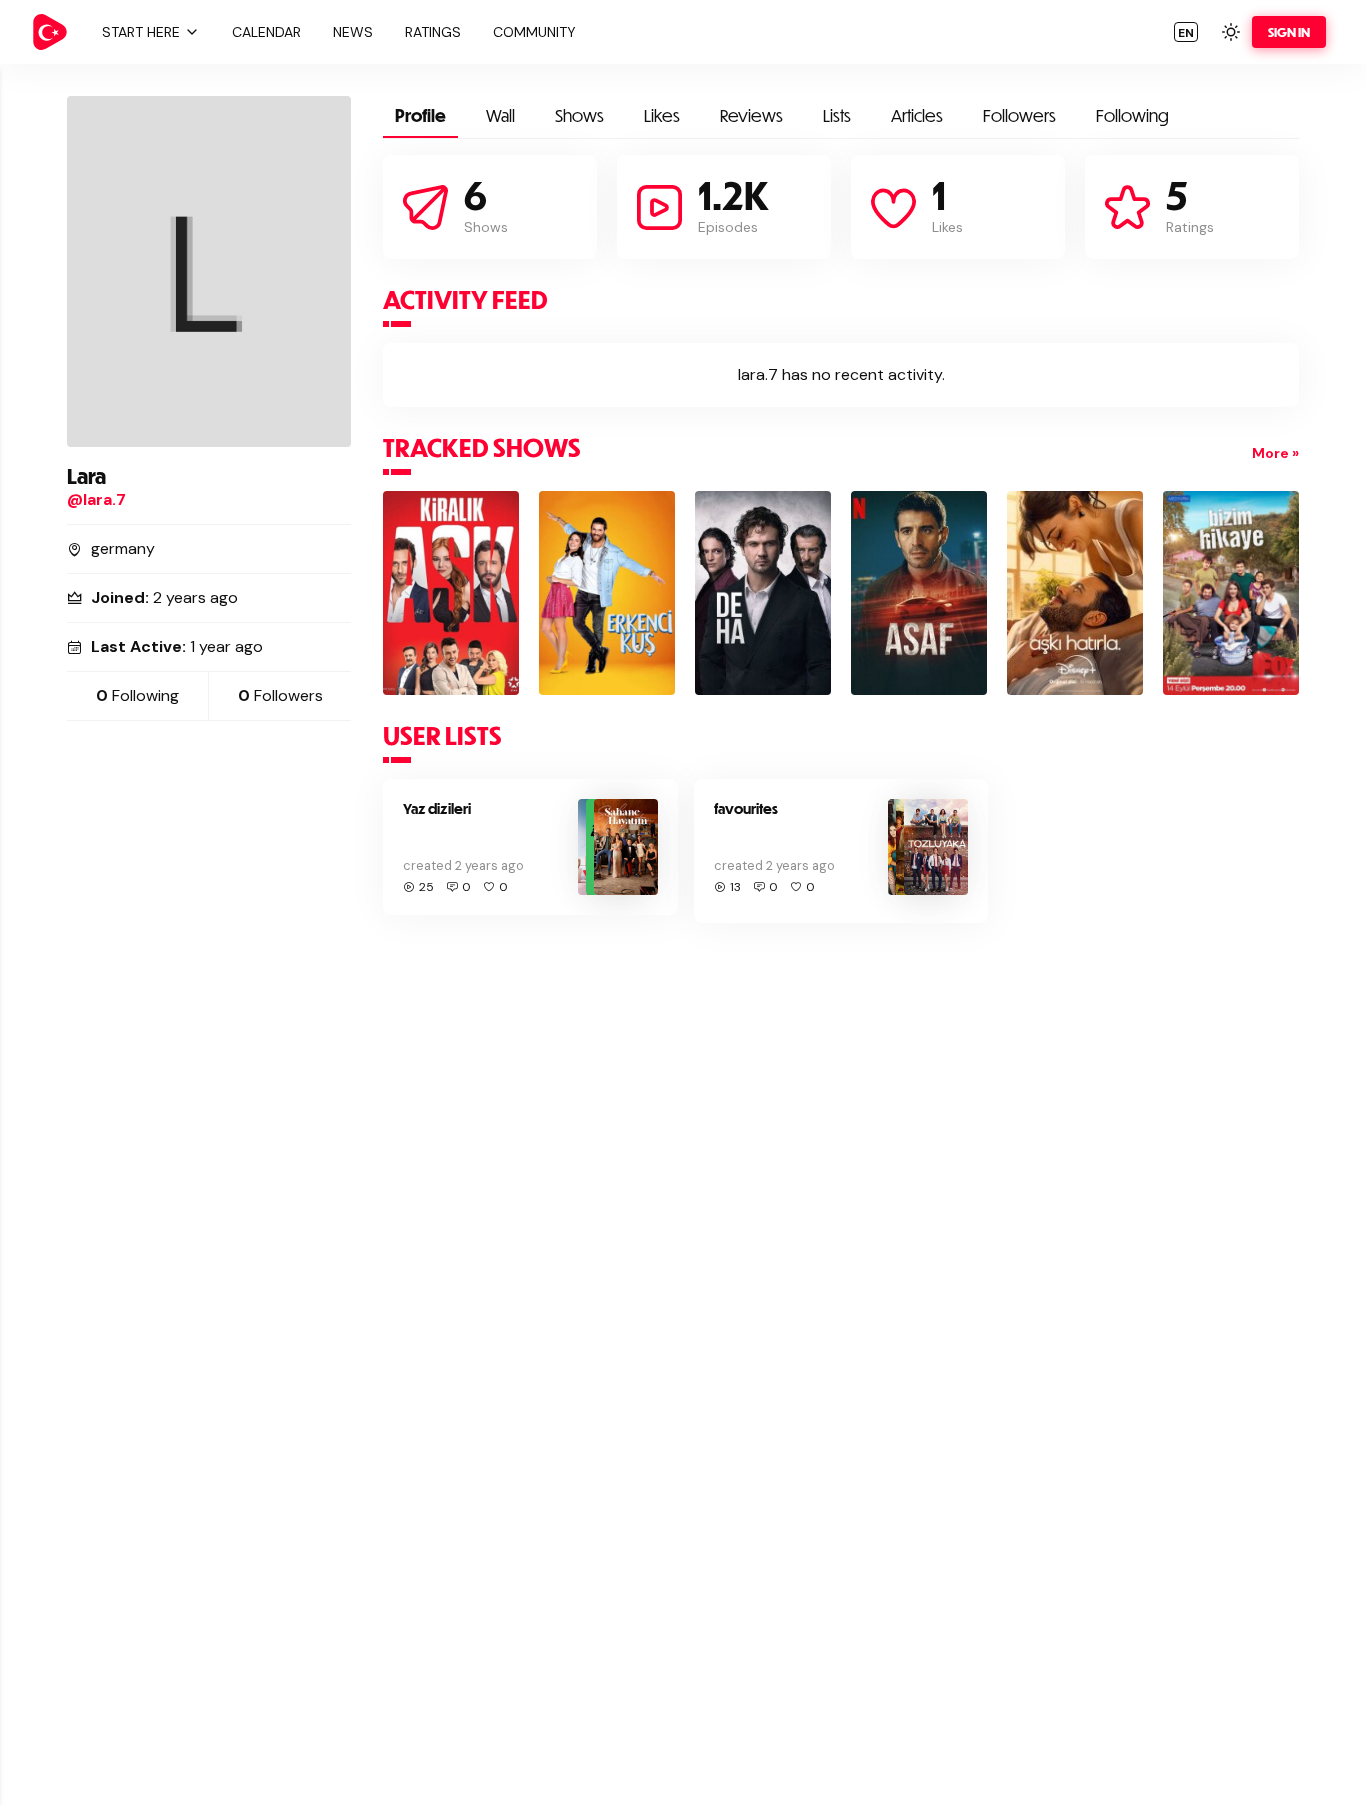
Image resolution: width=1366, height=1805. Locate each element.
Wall (500, 115)
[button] (148, 32)
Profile (420, 115)
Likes (662, 115)
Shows (579, 115)
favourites (746, 808)
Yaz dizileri (437, 808)
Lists (837, 115)
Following (1132, 115)
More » (1275, 453)
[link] (50, 32)
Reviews (751, 115)
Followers (1019, 115)
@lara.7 (96, 499)
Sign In (1289, 32)
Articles (917, 115)
